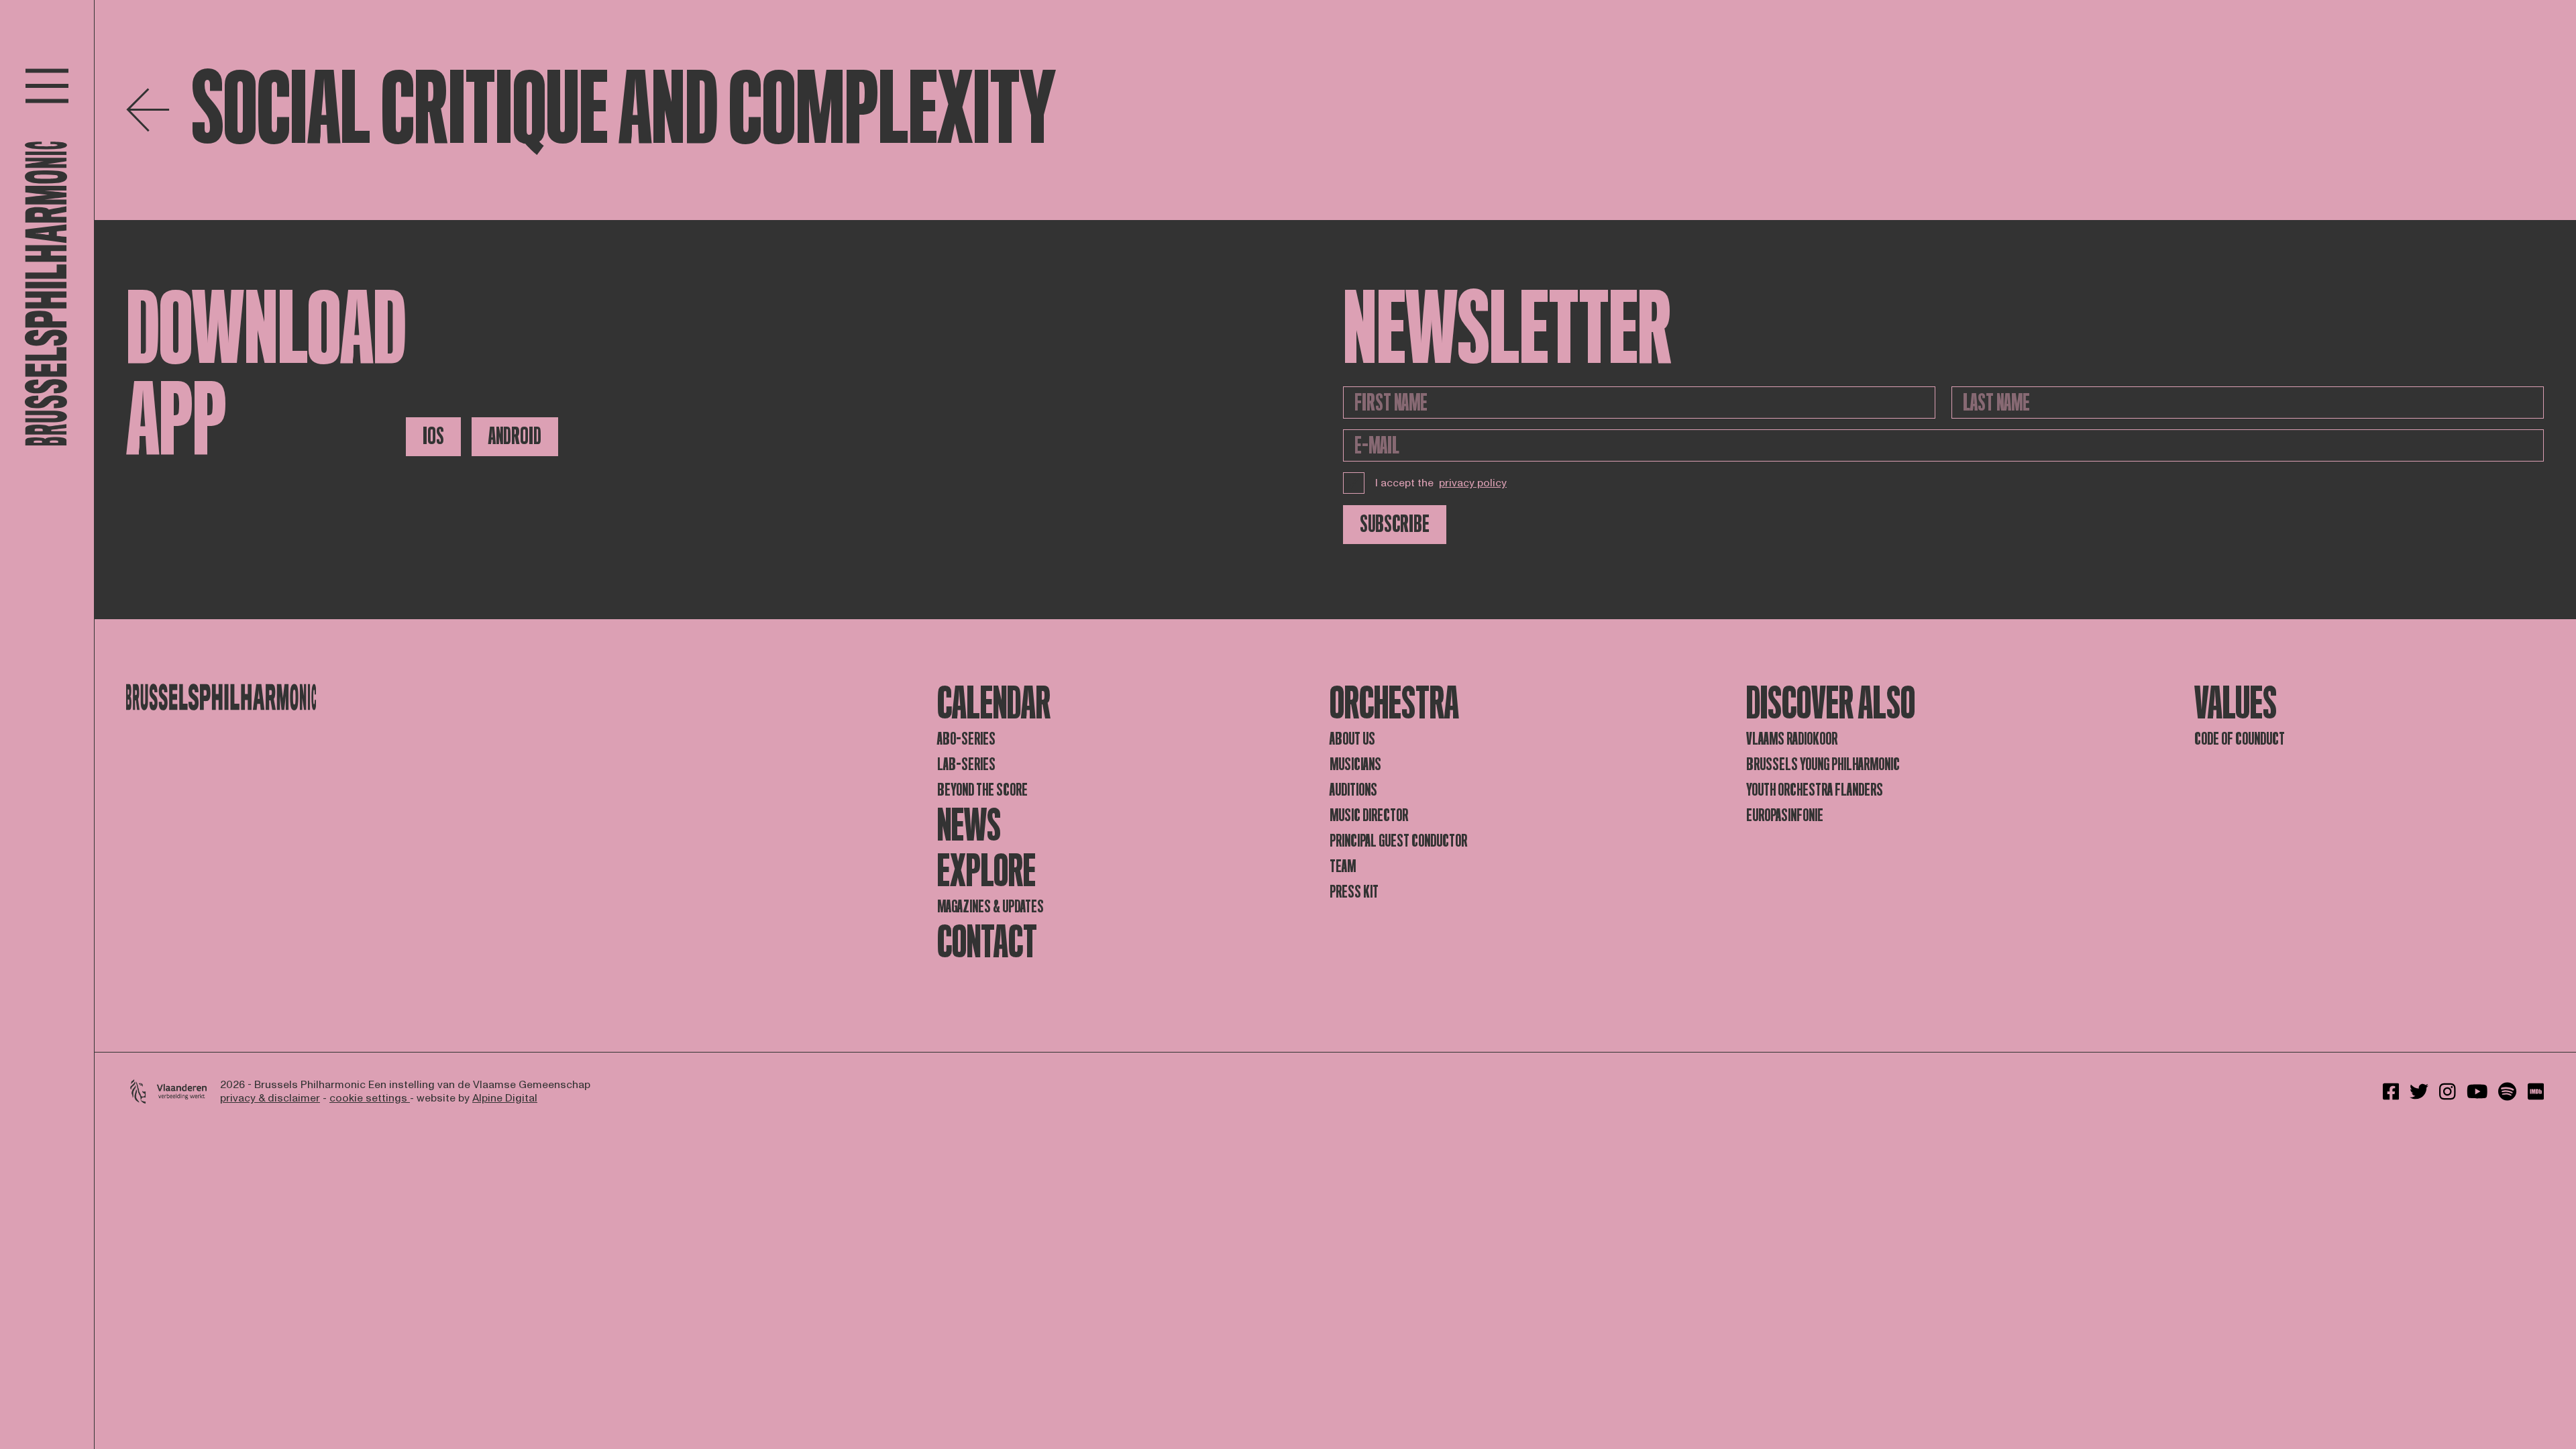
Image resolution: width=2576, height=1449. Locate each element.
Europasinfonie (1785, 815)
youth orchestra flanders (1815, 790)
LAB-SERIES (966, 764)
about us (1352, 739)
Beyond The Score (982, 790)
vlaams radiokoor (1792, 739)
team (1343, 866)
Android (515, 436)
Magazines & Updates (990, 907)
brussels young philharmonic (1823, 764)
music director (1369, 815)
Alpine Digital (505, 1098)
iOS (433, 436)
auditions (1353, 790)
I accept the (1441, 483)
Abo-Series (966, 739)
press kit (1354, 892)
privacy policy (1473, 483)
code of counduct (2240, 739)
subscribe (1395, 524)
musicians (1355, 764)
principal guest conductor (1398, 841)
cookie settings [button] (370, 1098)
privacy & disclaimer (270, 1098)
